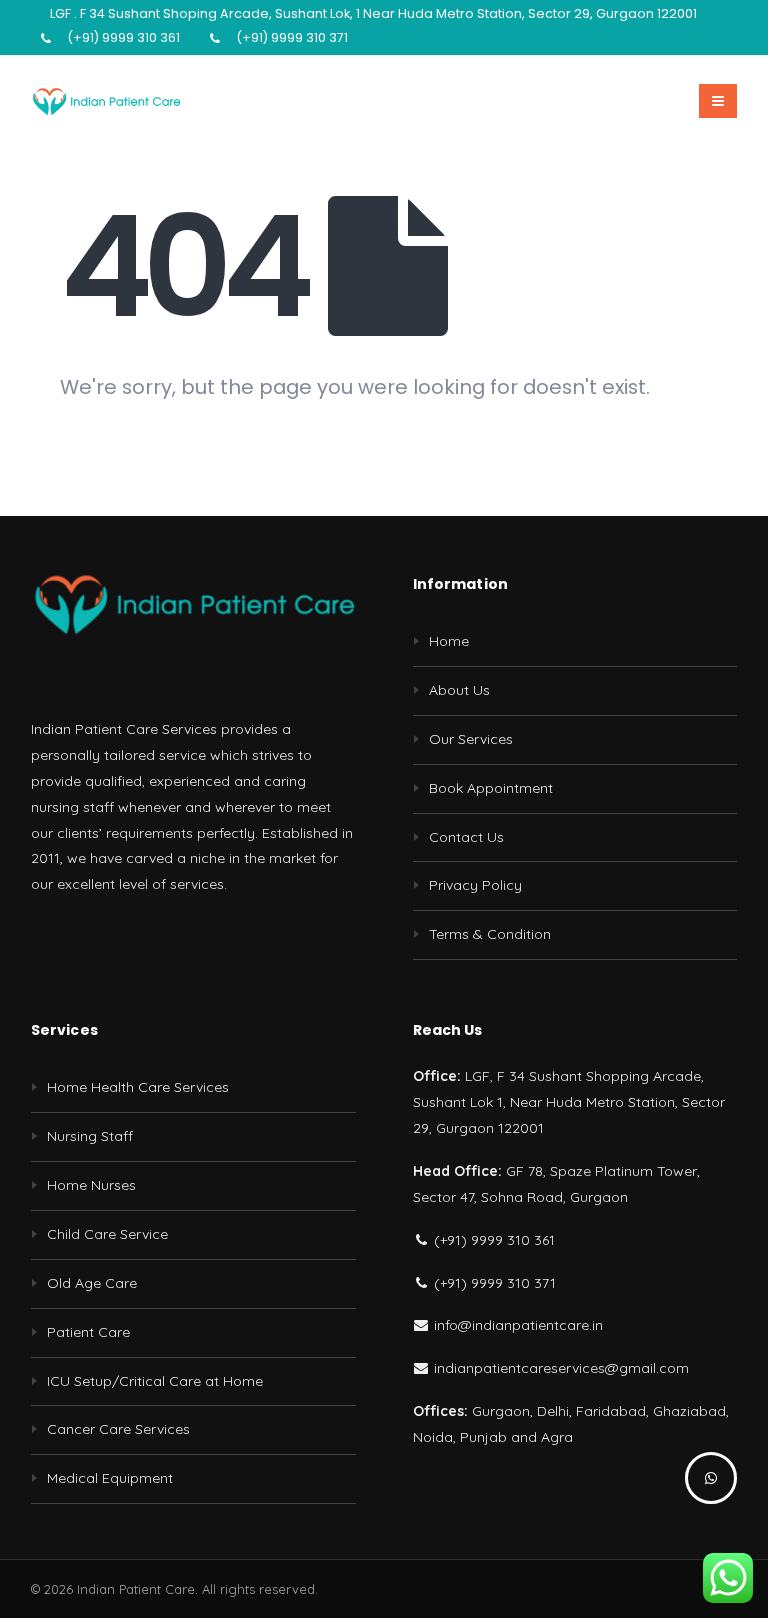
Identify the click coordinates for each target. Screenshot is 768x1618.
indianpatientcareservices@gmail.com (559, 1368)
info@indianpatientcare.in (516, 1325)
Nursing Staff (90, 1136)
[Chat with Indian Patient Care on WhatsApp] (711, 1478)
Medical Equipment (110, 1478)
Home (449, 641)
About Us (459, 690)
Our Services (471, 739)
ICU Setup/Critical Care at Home (155, 1381)
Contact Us (466, 837)
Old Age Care (92, 1283)
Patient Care (88, 1332)
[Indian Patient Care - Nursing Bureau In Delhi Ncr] (106, 101)
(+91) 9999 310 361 (123, 37)
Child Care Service (107, 1234)
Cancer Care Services (118, 1429)
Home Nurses (91, 1185)
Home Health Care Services (138, 1087)
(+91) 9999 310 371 (292, 37)
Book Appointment (491, 788)
